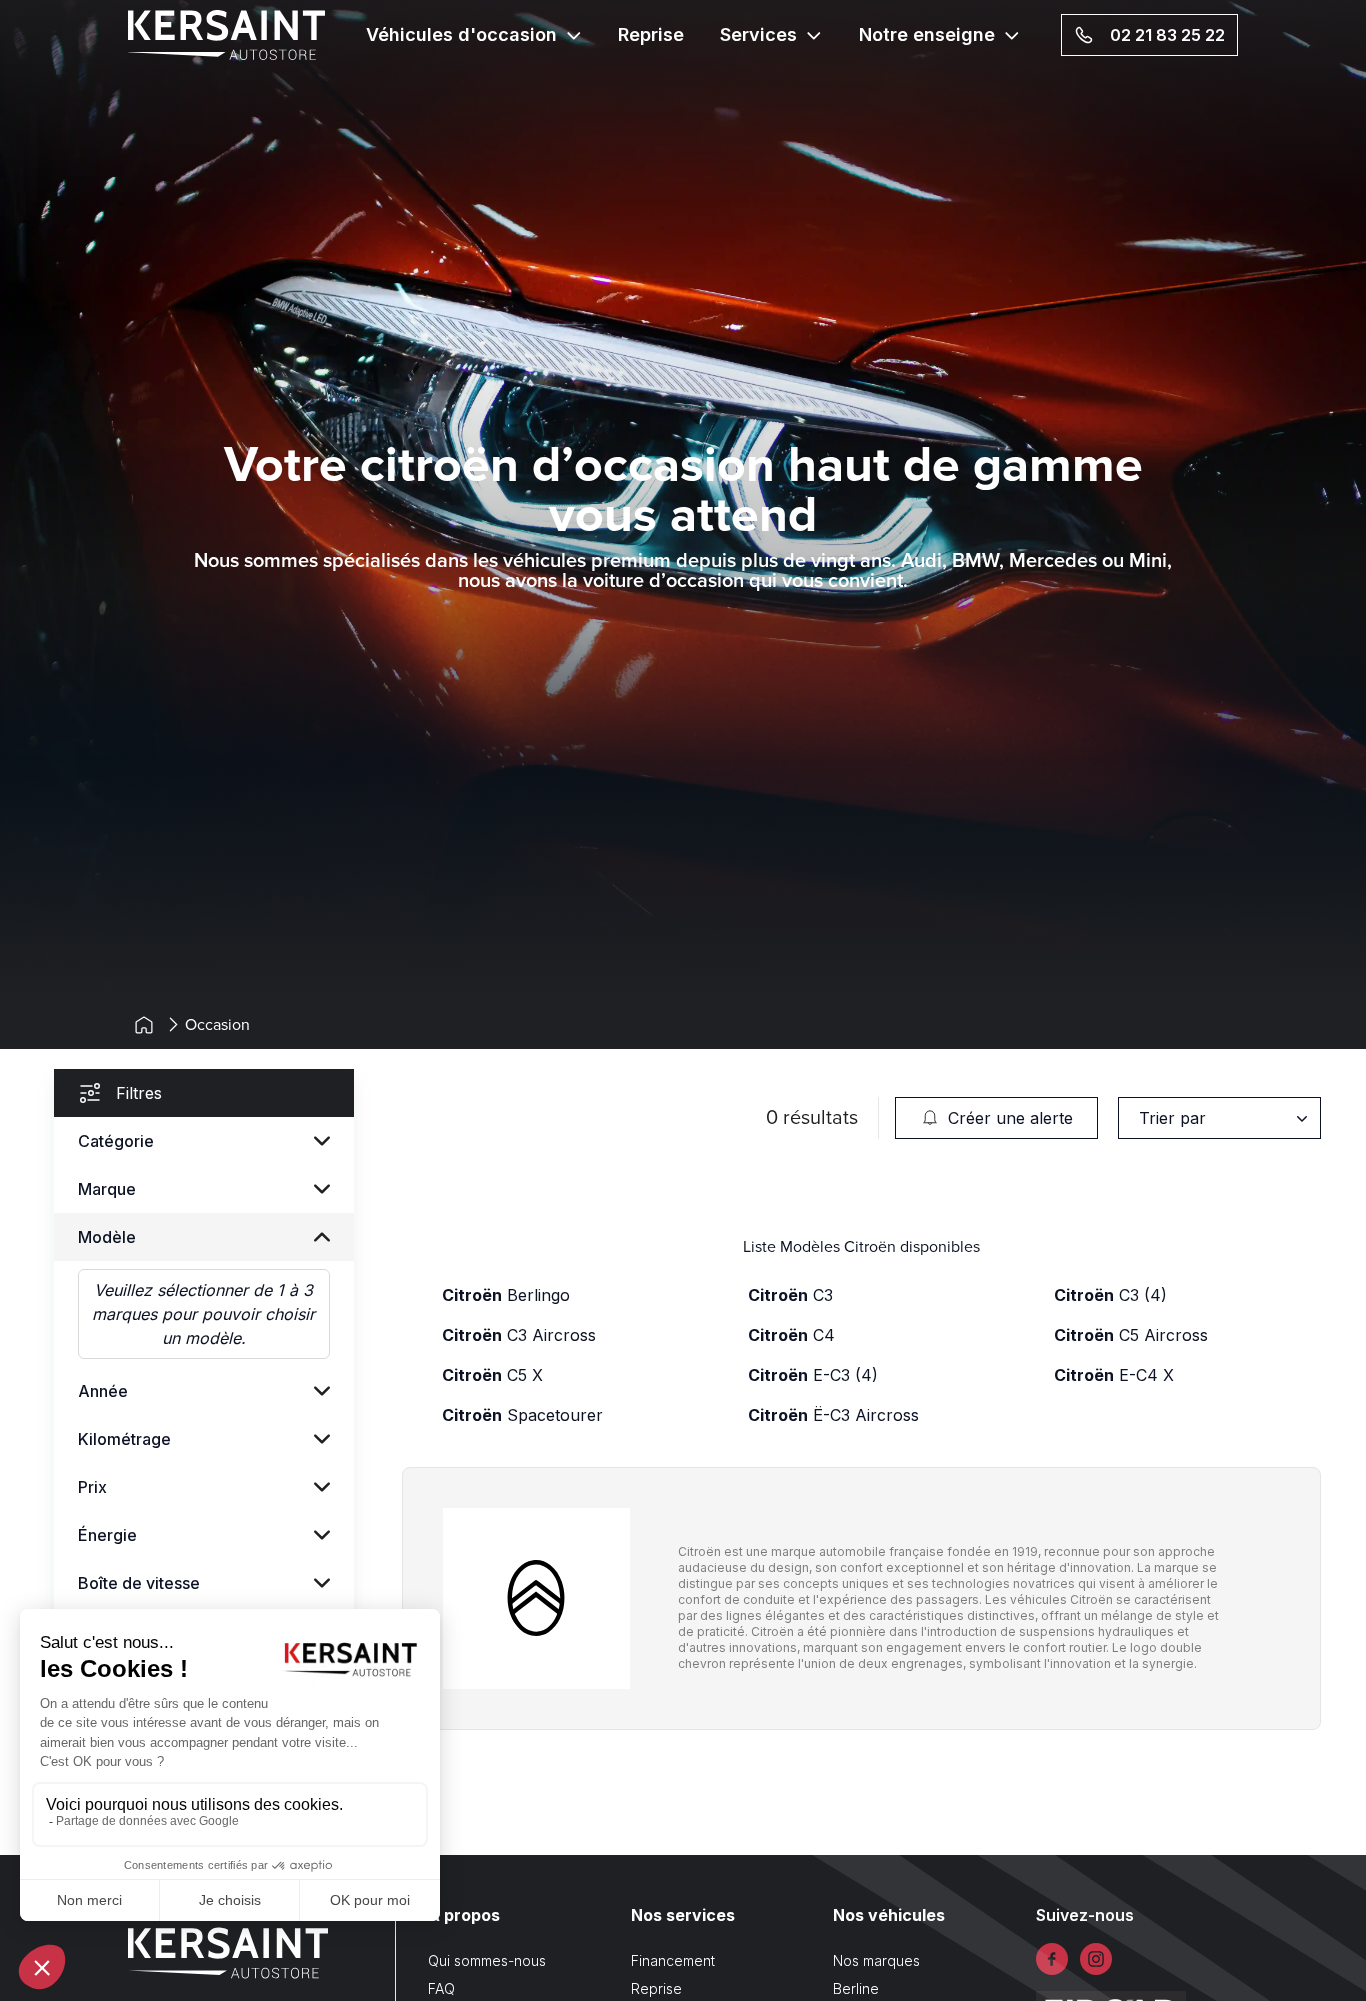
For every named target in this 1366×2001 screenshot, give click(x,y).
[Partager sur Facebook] (1052, 1959)
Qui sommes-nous (487, 1960)
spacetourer (522, 1415)
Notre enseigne (927, 34)
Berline (856, 1988)
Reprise (651, 34)
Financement (673, 1960)
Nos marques (876, 1960)
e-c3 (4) (813, 1375)
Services (758, 34)
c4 (791, 1335)
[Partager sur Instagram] (1096, 1959)
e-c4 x (1114, 1375)
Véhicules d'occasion (461, 34)
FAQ (441, 1988)
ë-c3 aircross (833, 1415)
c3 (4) (1110, 1295)
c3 (790, 1295)
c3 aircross (519, 1335)
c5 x (492, 1375)
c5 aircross (1131, 1335)
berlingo (506, 1295)
